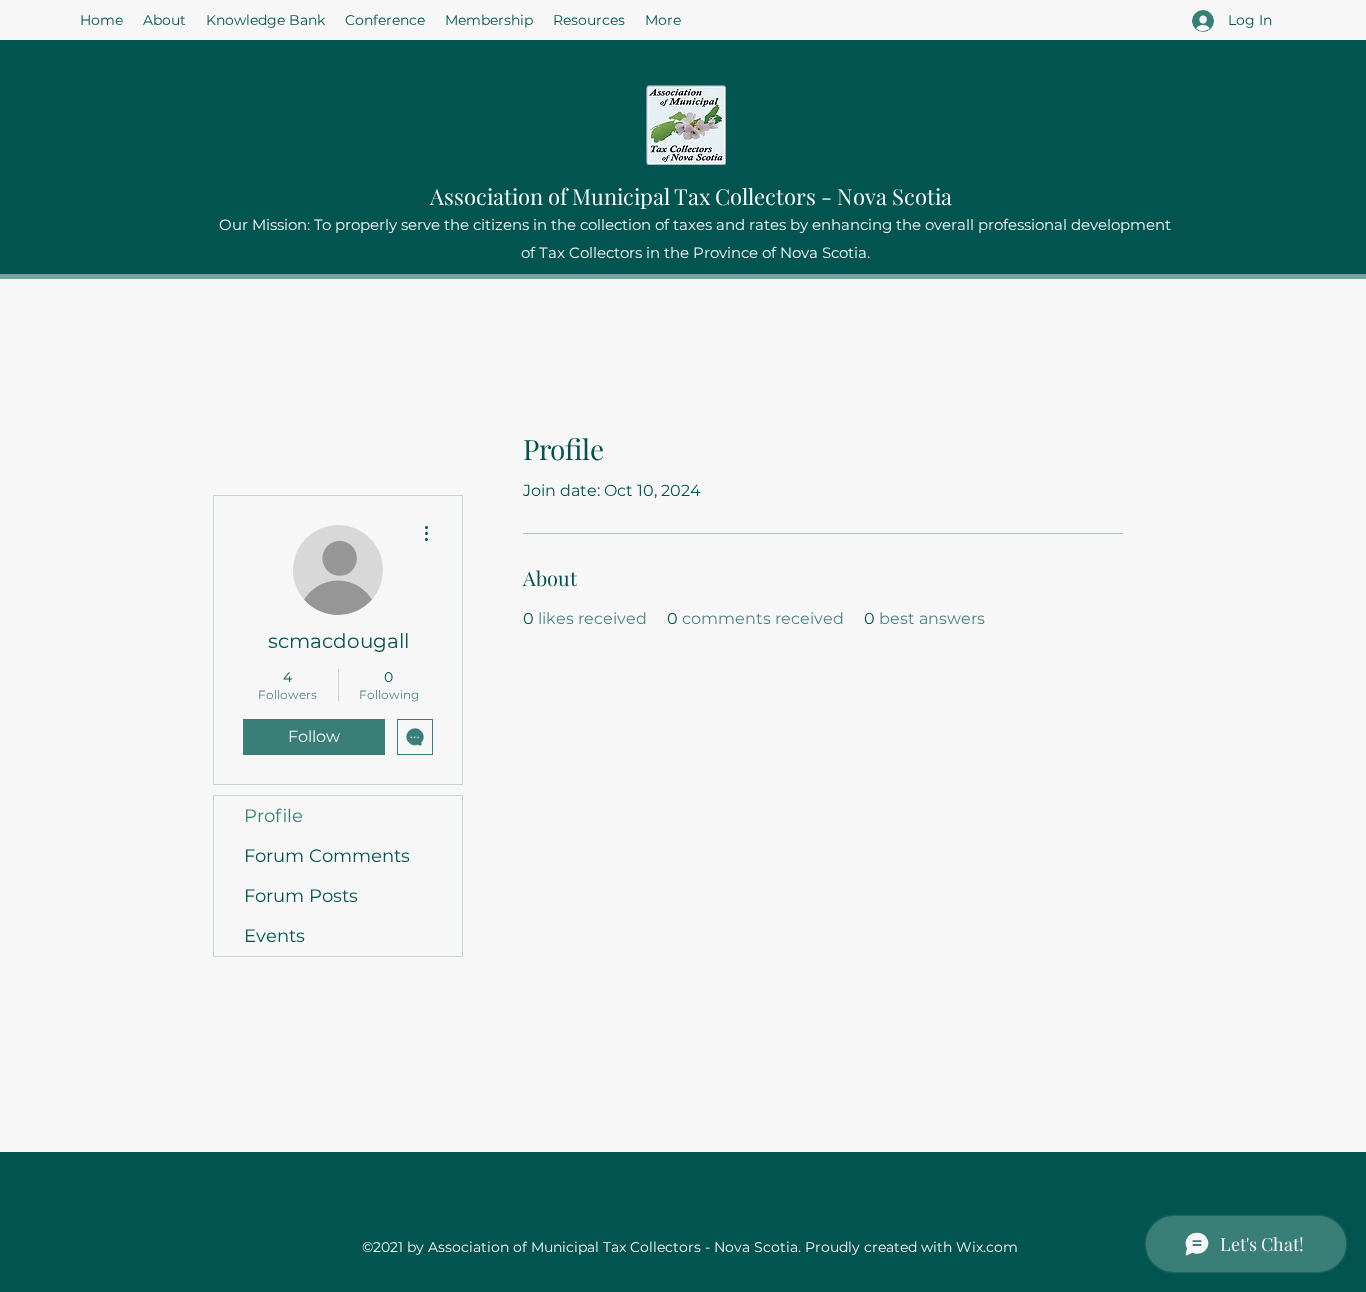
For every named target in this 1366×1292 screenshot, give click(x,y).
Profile (273, 816)
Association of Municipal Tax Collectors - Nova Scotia (691, 196)
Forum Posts (301, 896)
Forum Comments (327, 856)
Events (274, 936)
